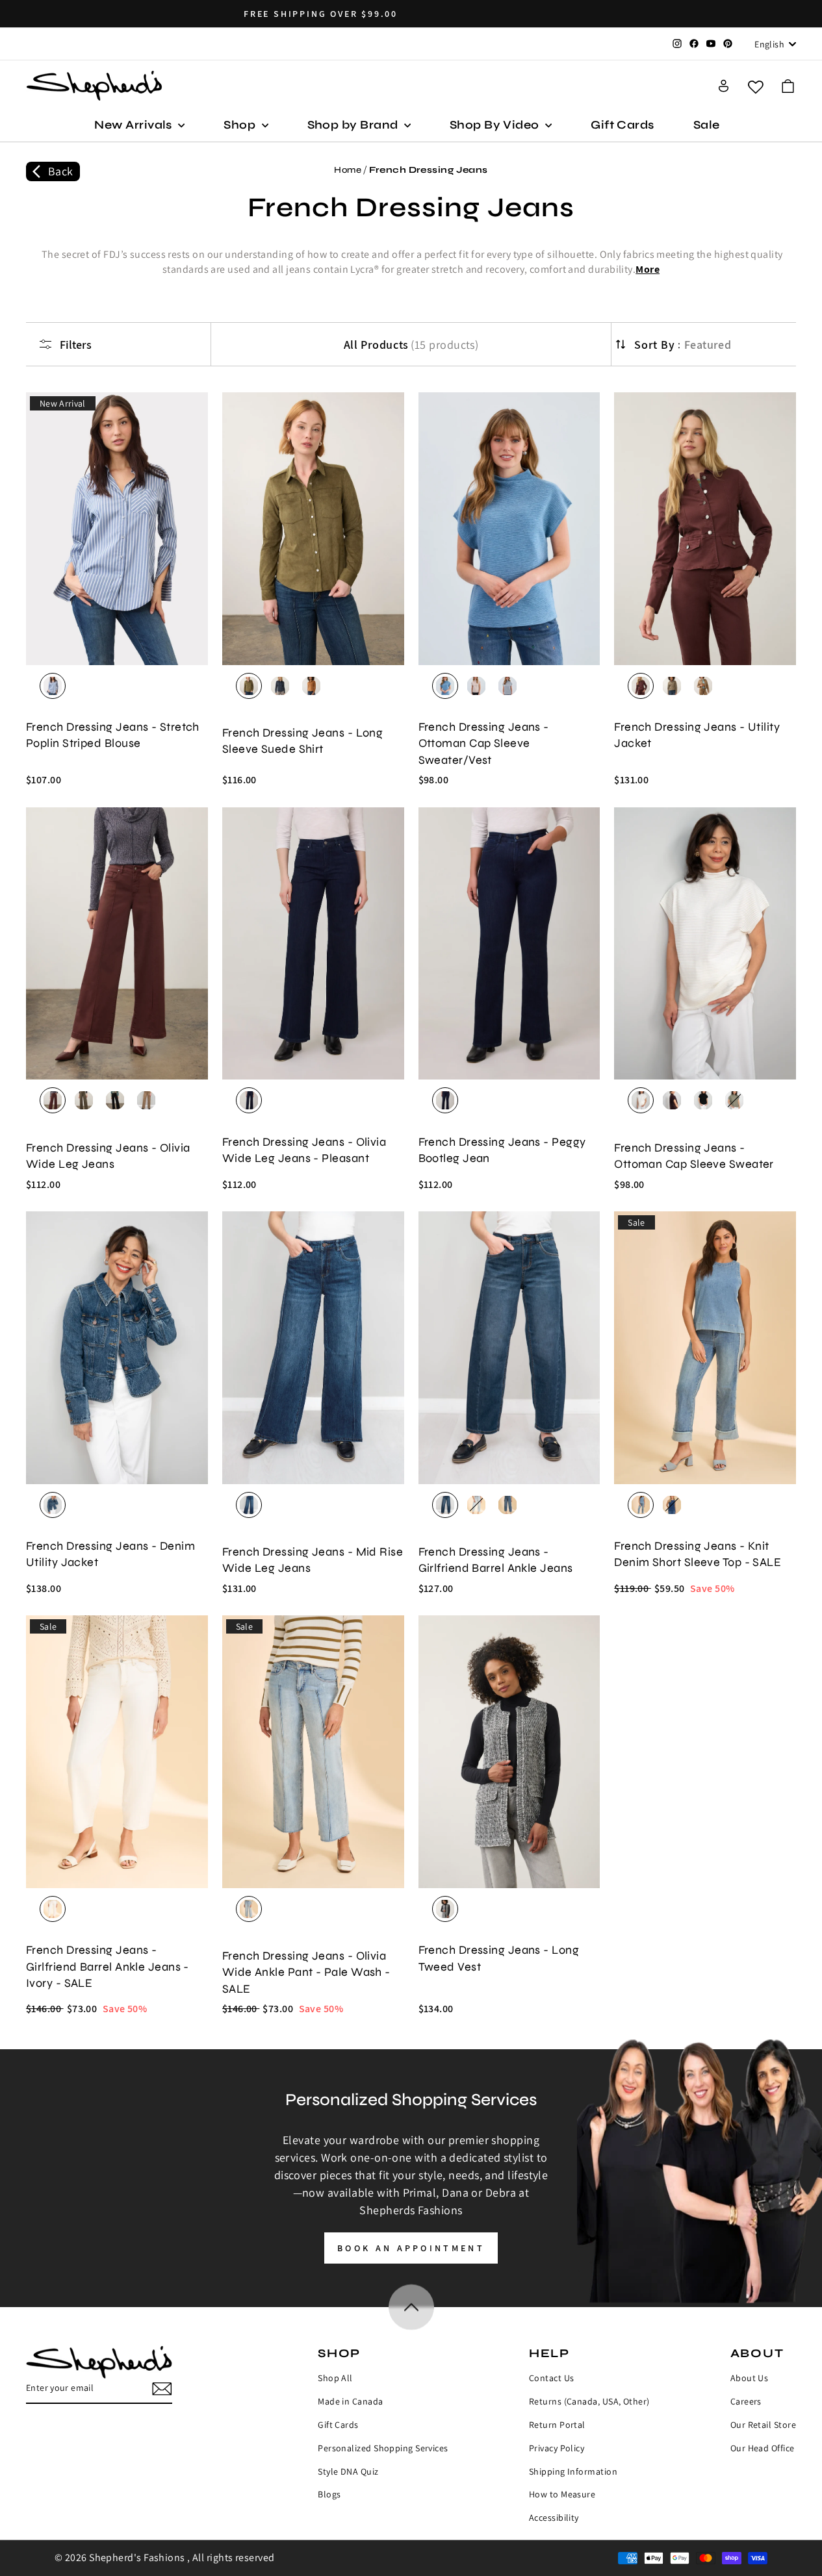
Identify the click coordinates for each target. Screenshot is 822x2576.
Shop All (335, 2378)
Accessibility (554, 2518)
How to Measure (562, 2494)
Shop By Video (496, 125)
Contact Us (552, 2378)
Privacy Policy (557, 2448)
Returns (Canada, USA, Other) (589, 2401)
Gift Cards (623, 125)
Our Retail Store (763, 2425)
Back (61, 171)
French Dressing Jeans (428, 170)
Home (348, 170)
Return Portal (557, 2425)
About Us (750, 2378)
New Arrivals (135, 125)
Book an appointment (411, 2248)
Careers (746, 2401)
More (648, 269)
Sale (707, 125)
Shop (241, 125)
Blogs (329, 2494)
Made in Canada (350, 2401)
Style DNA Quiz (348, 2471)
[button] (788, 86)
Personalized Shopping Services (383, 2448)
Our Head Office (763, 2448)
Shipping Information (573, 2471)
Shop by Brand (354, 125)
